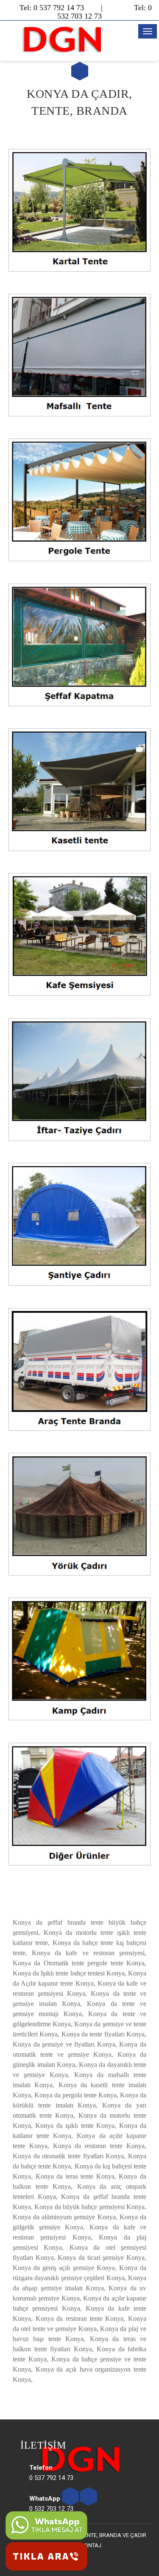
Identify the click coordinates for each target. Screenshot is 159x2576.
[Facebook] (89, 2497)
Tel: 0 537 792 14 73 (52, 8)
